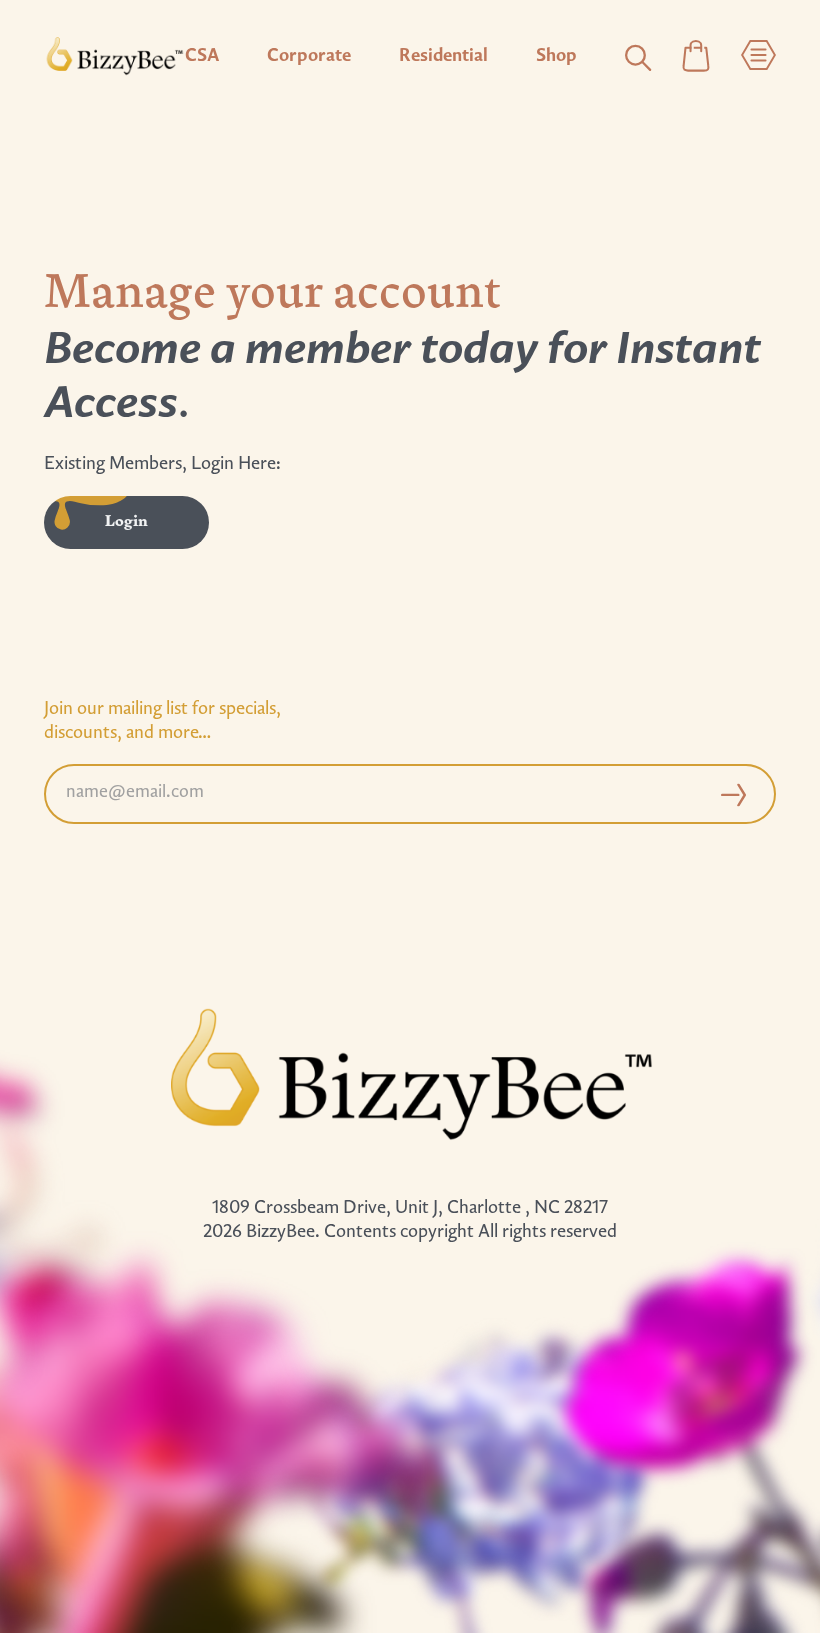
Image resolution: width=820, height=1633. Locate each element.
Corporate (309, 57)
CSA (202, 57)
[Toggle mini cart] (695, 57)
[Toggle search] (638, 58)
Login (126, 522)
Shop (556, 57)
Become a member (227, 351)
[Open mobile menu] (758, 57)
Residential (443, 57)
